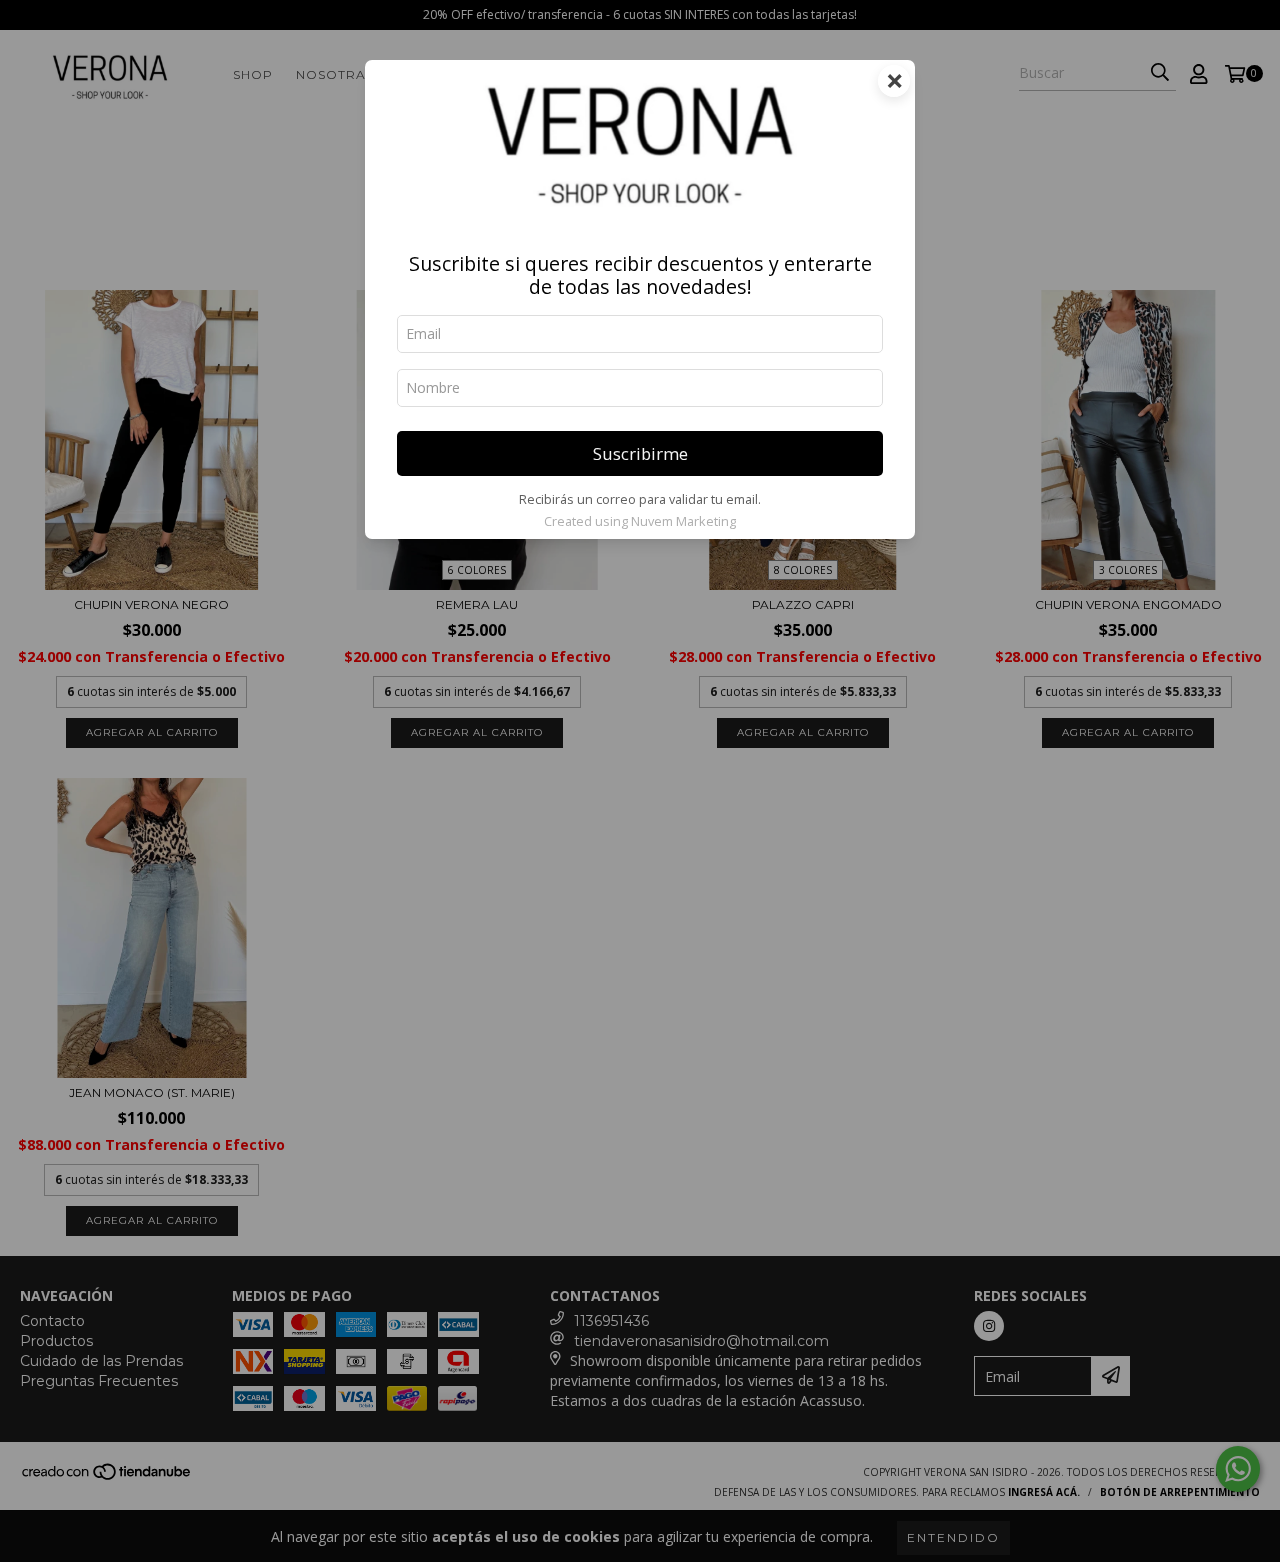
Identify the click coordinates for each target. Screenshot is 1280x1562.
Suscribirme (640, 453)
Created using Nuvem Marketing (640, 521)
